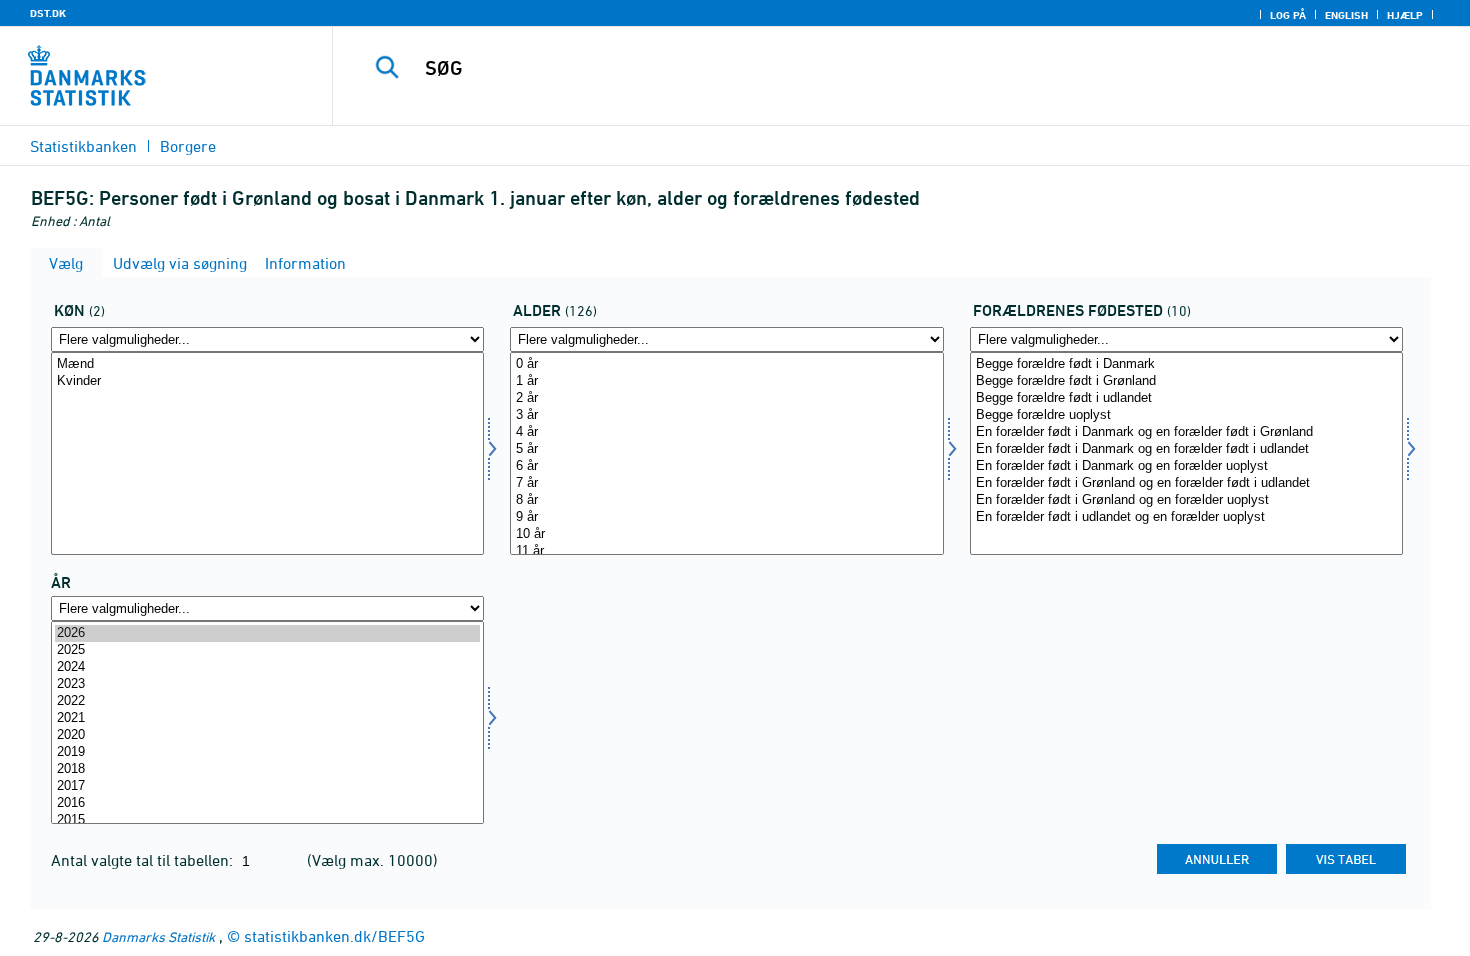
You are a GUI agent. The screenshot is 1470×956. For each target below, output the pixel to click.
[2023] (267, 684)
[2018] (267, 769)
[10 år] (726, 534)
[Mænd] (267, 364)
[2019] (267, 752)
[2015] (267, 820)
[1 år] (726, 381)
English (1346, 15)
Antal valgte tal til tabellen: (144, 860)
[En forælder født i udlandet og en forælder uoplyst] (1186, 517)
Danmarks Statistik (158, 936)
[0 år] (726, 364)
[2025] (267, 650)
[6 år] (726, 466)
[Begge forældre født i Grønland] (1186, 381)
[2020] (267, 735)
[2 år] (726, 398)
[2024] (267, 667)
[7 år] (726, 483)
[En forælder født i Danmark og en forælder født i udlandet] (1186, 449)
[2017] (267, 786)
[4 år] (726, 432)
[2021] (267, 718)
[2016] (267, 803)
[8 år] (726, 500)
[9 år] (726, 517)
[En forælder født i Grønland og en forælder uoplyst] (1186, 500)
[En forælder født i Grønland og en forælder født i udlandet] (1186, 483)
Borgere (188, 146)
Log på (1288, 15)
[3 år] (726, 415)
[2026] (267, 633)
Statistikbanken (83, 146)
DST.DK (48, 13)
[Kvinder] (267, 381)
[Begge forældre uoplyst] (1186, 415)
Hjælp (1405, 15)
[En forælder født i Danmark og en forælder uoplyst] (1186, 466)
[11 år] (726, 551)
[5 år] (726, 449)
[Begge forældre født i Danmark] (1186, 364)
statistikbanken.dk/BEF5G (334, 936)
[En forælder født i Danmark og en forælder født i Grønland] (1186, 432)
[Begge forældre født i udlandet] (1186, 398)
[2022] (267, 701)
